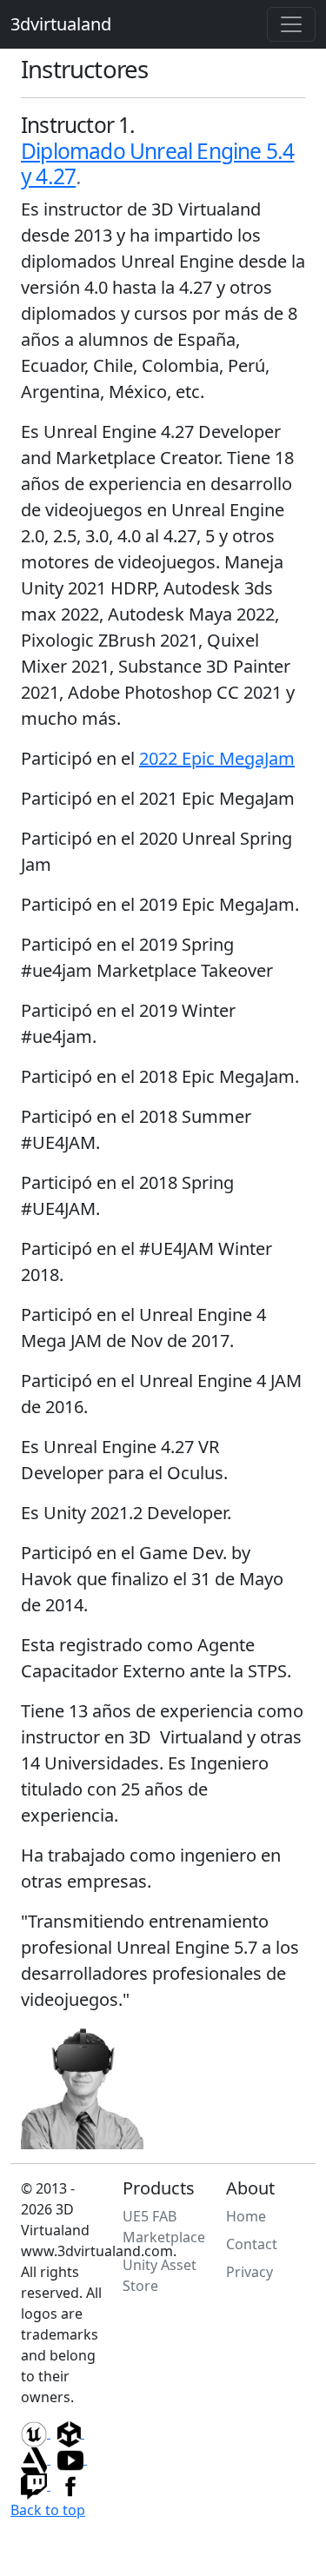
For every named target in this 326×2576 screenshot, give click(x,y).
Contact (252, 2244)
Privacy (249, 2272)
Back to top (48, 2510)
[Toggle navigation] (291, 24)
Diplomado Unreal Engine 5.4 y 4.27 (157, 163)
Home (246, 2216)
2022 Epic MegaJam (217, 758)
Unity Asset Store (160, 2275)
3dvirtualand (61, 24)
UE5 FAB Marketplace (164, 2227)
